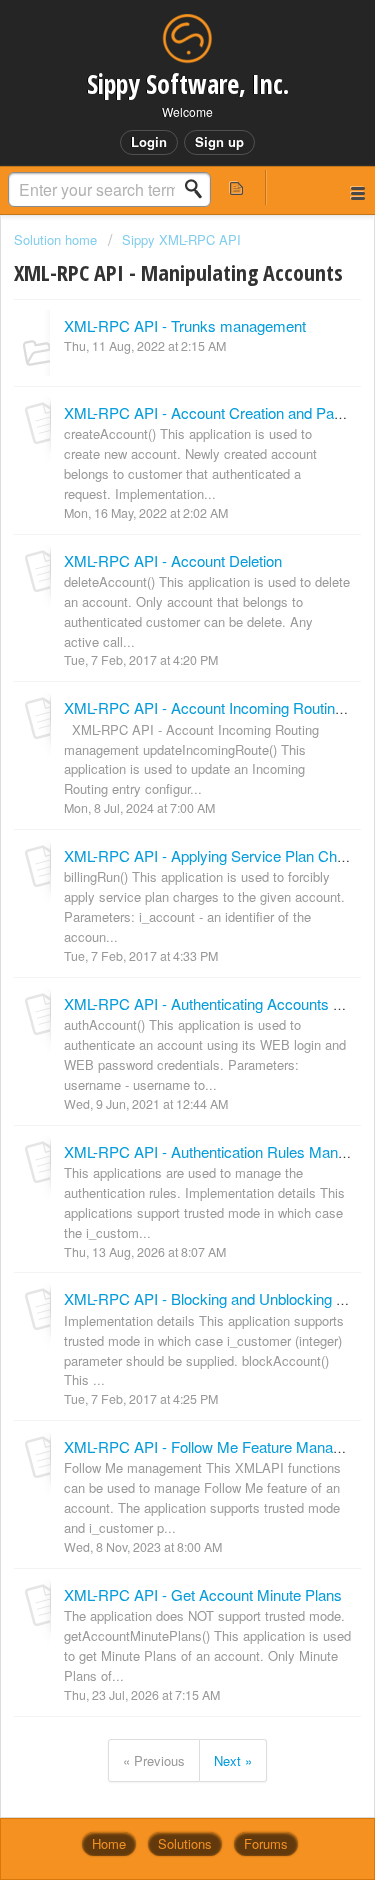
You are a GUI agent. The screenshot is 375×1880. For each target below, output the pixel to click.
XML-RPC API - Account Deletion (173, 560)
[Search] (199, 189)
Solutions (185, 1843)
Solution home (57, 239)
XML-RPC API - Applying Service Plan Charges (219, 855)
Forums (266, 1843)
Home (109, 1843)
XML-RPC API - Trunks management (185, 325)
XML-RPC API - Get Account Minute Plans (203, 1594)
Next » (233, 1760)
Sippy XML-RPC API (181, 239)
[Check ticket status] (237, 187)
